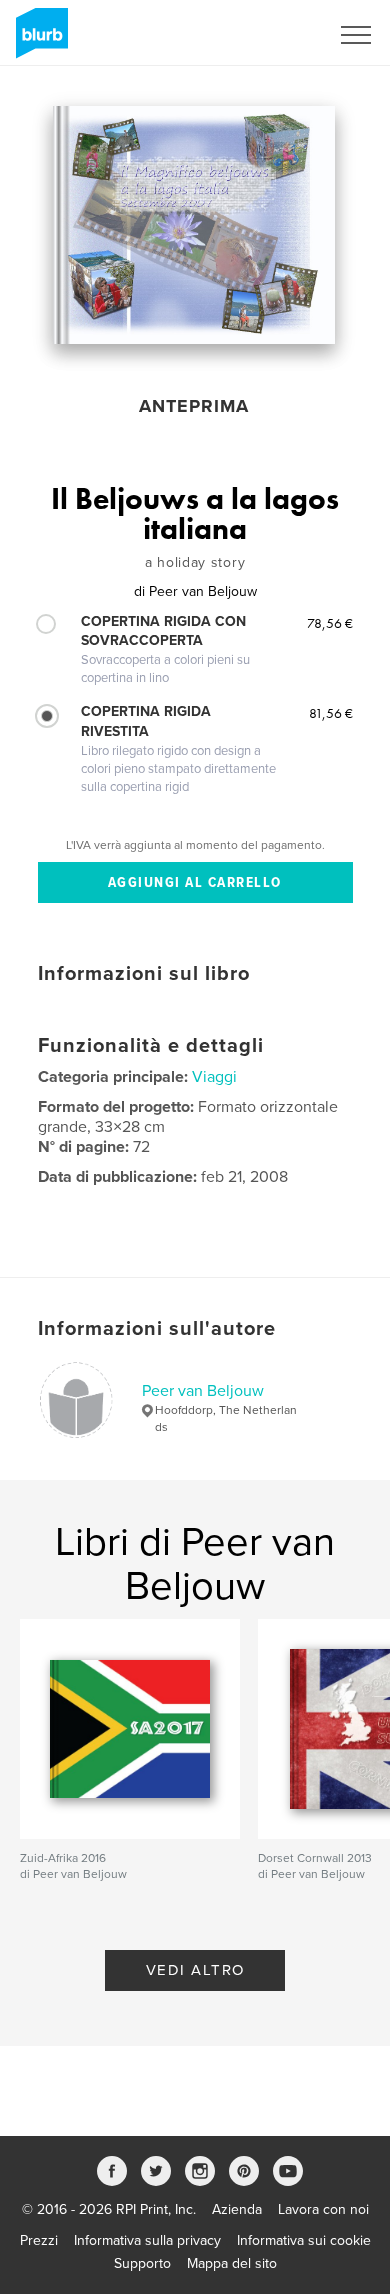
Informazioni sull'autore (157, 1329)
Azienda (237, 2209)
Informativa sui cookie (304, 2240)
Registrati (273, 35)
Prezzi (39, 2240)
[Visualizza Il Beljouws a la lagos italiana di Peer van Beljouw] (194, 225)
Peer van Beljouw (203, 1391)
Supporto (142, 2263)
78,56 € (330, 623)
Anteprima (194, 406)
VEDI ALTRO (195, 1970)
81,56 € (331, 713)
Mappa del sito (232, 2263)
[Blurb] (38, 41)
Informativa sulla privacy (147, 2240)
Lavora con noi (323, 2209)
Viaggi (214, 1077)
